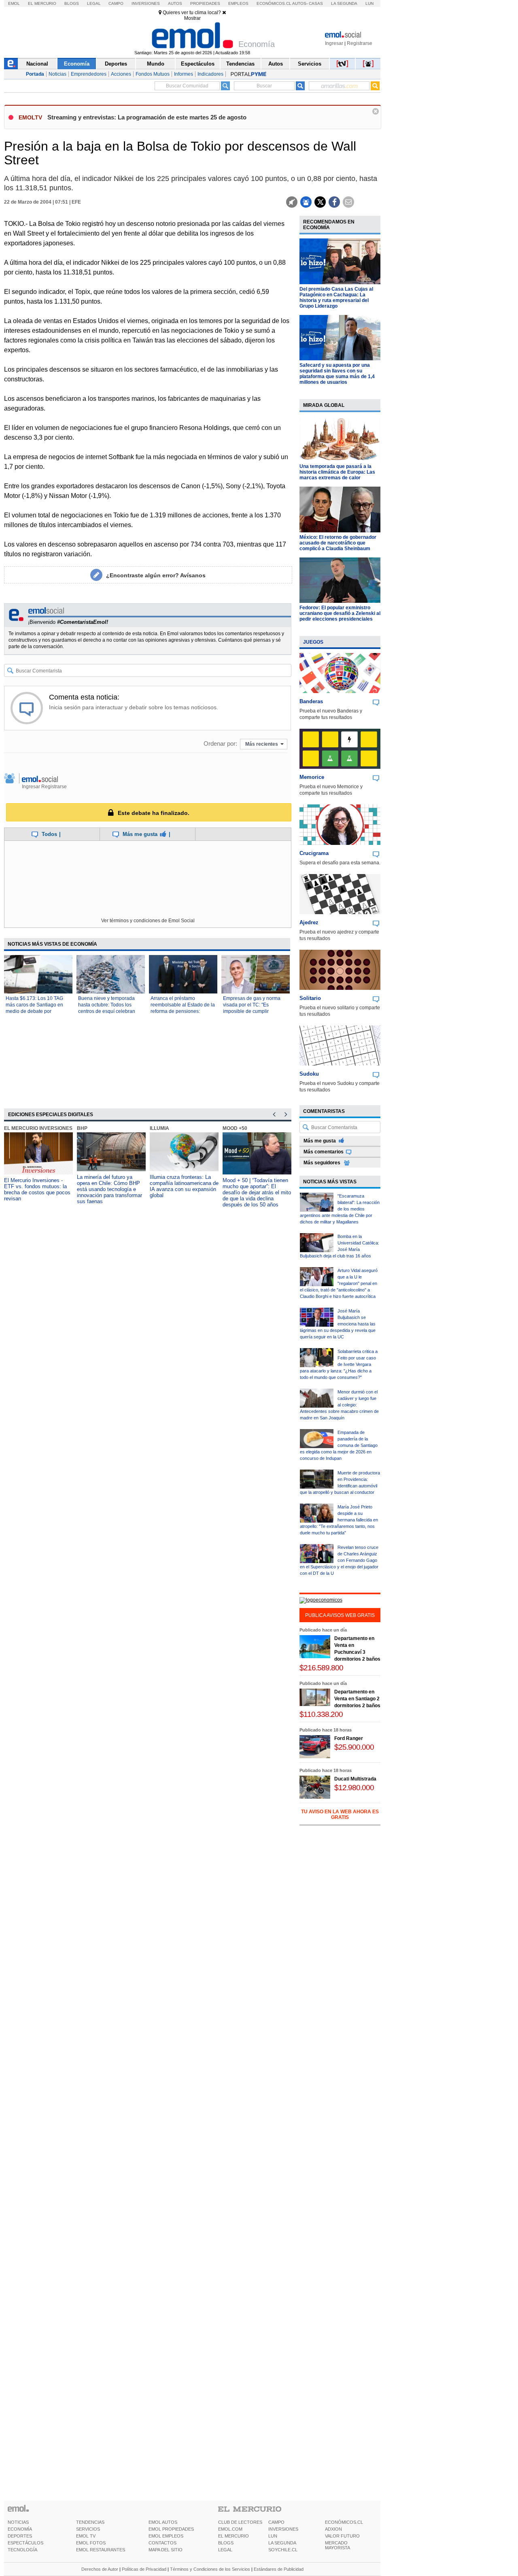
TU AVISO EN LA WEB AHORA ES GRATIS (340, 1814)
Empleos (238, 3)
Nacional (37, 64)
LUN (273, 2536)
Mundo (156, 64)
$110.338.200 (321, 1714)
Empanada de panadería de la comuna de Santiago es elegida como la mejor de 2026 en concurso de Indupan (339, 1445)
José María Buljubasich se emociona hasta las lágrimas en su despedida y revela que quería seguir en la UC (338, 1324)
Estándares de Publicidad (279, 2569)
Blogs (72, 3)
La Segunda (344, 3)
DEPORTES (20, 2536)
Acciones (121, 74)
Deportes (116, 64)
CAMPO (276, 2522)
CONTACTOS (162, 2543)
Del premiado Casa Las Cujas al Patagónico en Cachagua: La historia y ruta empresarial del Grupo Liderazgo (336, 298)
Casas (316, 3)
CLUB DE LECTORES (240, 2522)
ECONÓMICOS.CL (344, 2522)
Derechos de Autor (100, 2569)
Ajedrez (309, 922)
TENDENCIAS (90, 2522)
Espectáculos (198, 64)
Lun (369, 3)
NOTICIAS (18, 2522)
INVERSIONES (283, 2529)
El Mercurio (42, 3)
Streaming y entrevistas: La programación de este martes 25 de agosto (147, 117)
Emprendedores (89, 74)
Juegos (313, 642)
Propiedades (205, 3)
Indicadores (210, 74)
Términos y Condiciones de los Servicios (210, 2569)
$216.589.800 (321, 1668)
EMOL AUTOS (163, 2522)
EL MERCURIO (234, 2536)
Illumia (159, 1128)
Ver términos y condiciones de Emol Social (148, 921)
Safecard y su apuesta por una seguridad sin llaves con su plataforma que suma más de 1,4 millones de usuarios (337, 374)
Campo (116, 3)
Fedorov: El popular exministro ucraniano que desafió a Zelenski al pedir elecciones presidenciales (340, 613)
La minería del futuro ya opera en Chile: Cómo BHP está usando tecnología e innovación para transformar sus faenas (109, 1189)
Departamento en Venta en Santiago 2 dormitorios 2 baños (357, 1699)
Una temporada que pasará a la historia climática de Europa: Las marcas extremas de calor (337, 472)
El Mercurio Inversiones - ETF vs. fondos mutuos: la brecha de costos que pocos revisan (37, 1189)
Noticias (57, 74)
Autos (175, 3)
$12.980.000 (354, 1788)
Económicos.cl (274, 3)
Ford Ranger (349, 1738)
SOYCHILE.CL (283, 2550)
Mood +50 (235, 1128)
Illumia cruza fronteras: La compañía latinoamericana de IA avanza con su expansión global (184, 1186)
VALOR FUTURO (342, 2536)
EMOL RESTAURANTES (101, 2550)
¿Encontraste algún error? (156, 575)
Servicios (310, 64)
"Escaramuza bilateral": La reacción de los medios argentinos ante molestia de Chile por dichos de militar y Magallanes (340, 1209)
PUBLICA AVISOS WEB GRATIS (340, 1615)
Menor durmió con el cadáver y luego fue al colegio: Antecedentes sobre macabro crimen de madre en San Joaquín (339, 1405)
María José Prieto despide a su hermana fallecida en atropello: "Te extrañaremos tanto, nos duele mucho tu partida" (339, 1520)
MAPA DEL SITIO (166, 2550)
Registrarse (360, 43)
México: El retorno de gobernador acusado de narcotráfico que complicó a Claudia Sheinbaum (338, 543)
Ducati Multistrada (355, 1779)
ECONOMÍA (20, 2529)
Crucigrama (314, 853)
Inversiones (146, 3)
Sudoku (309, 1074)
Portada (35, 74)
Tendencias (240, 64)
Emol (14, 3)
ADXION (333, 2529)
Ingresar (334, 43)
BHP (82, 1128)
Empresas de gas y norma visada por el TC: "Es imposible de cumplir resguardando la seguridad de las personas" (253, 1011)
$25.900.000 (354, 1747)
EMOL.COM (230, 2529)
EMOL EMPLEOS (166, 2536)
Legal (94, 3)
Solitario (310, 998)
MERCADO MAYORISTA (338, 2545)
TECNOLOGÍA (22, 2550)
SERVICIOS (88, 2529)
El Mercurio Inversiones (38, 1128)
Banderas (311, 701)
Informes (184, 74)
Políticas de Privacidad (144, 2569)
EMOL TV (86, 2536)
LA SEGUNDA (282, 2543)
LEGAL (225, 2550)
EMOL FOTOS (91, 2543)
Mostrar (192, 18)
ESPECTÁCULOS (25, 2543)
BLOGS (226, 2543)
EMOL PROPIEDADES (171, 2529)
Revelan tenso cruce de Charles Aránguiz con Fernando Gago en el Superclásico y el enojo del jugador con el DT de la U (339, 1560)
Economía (77, 64)
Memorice (312, 777)
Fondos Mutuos (153, 74)
